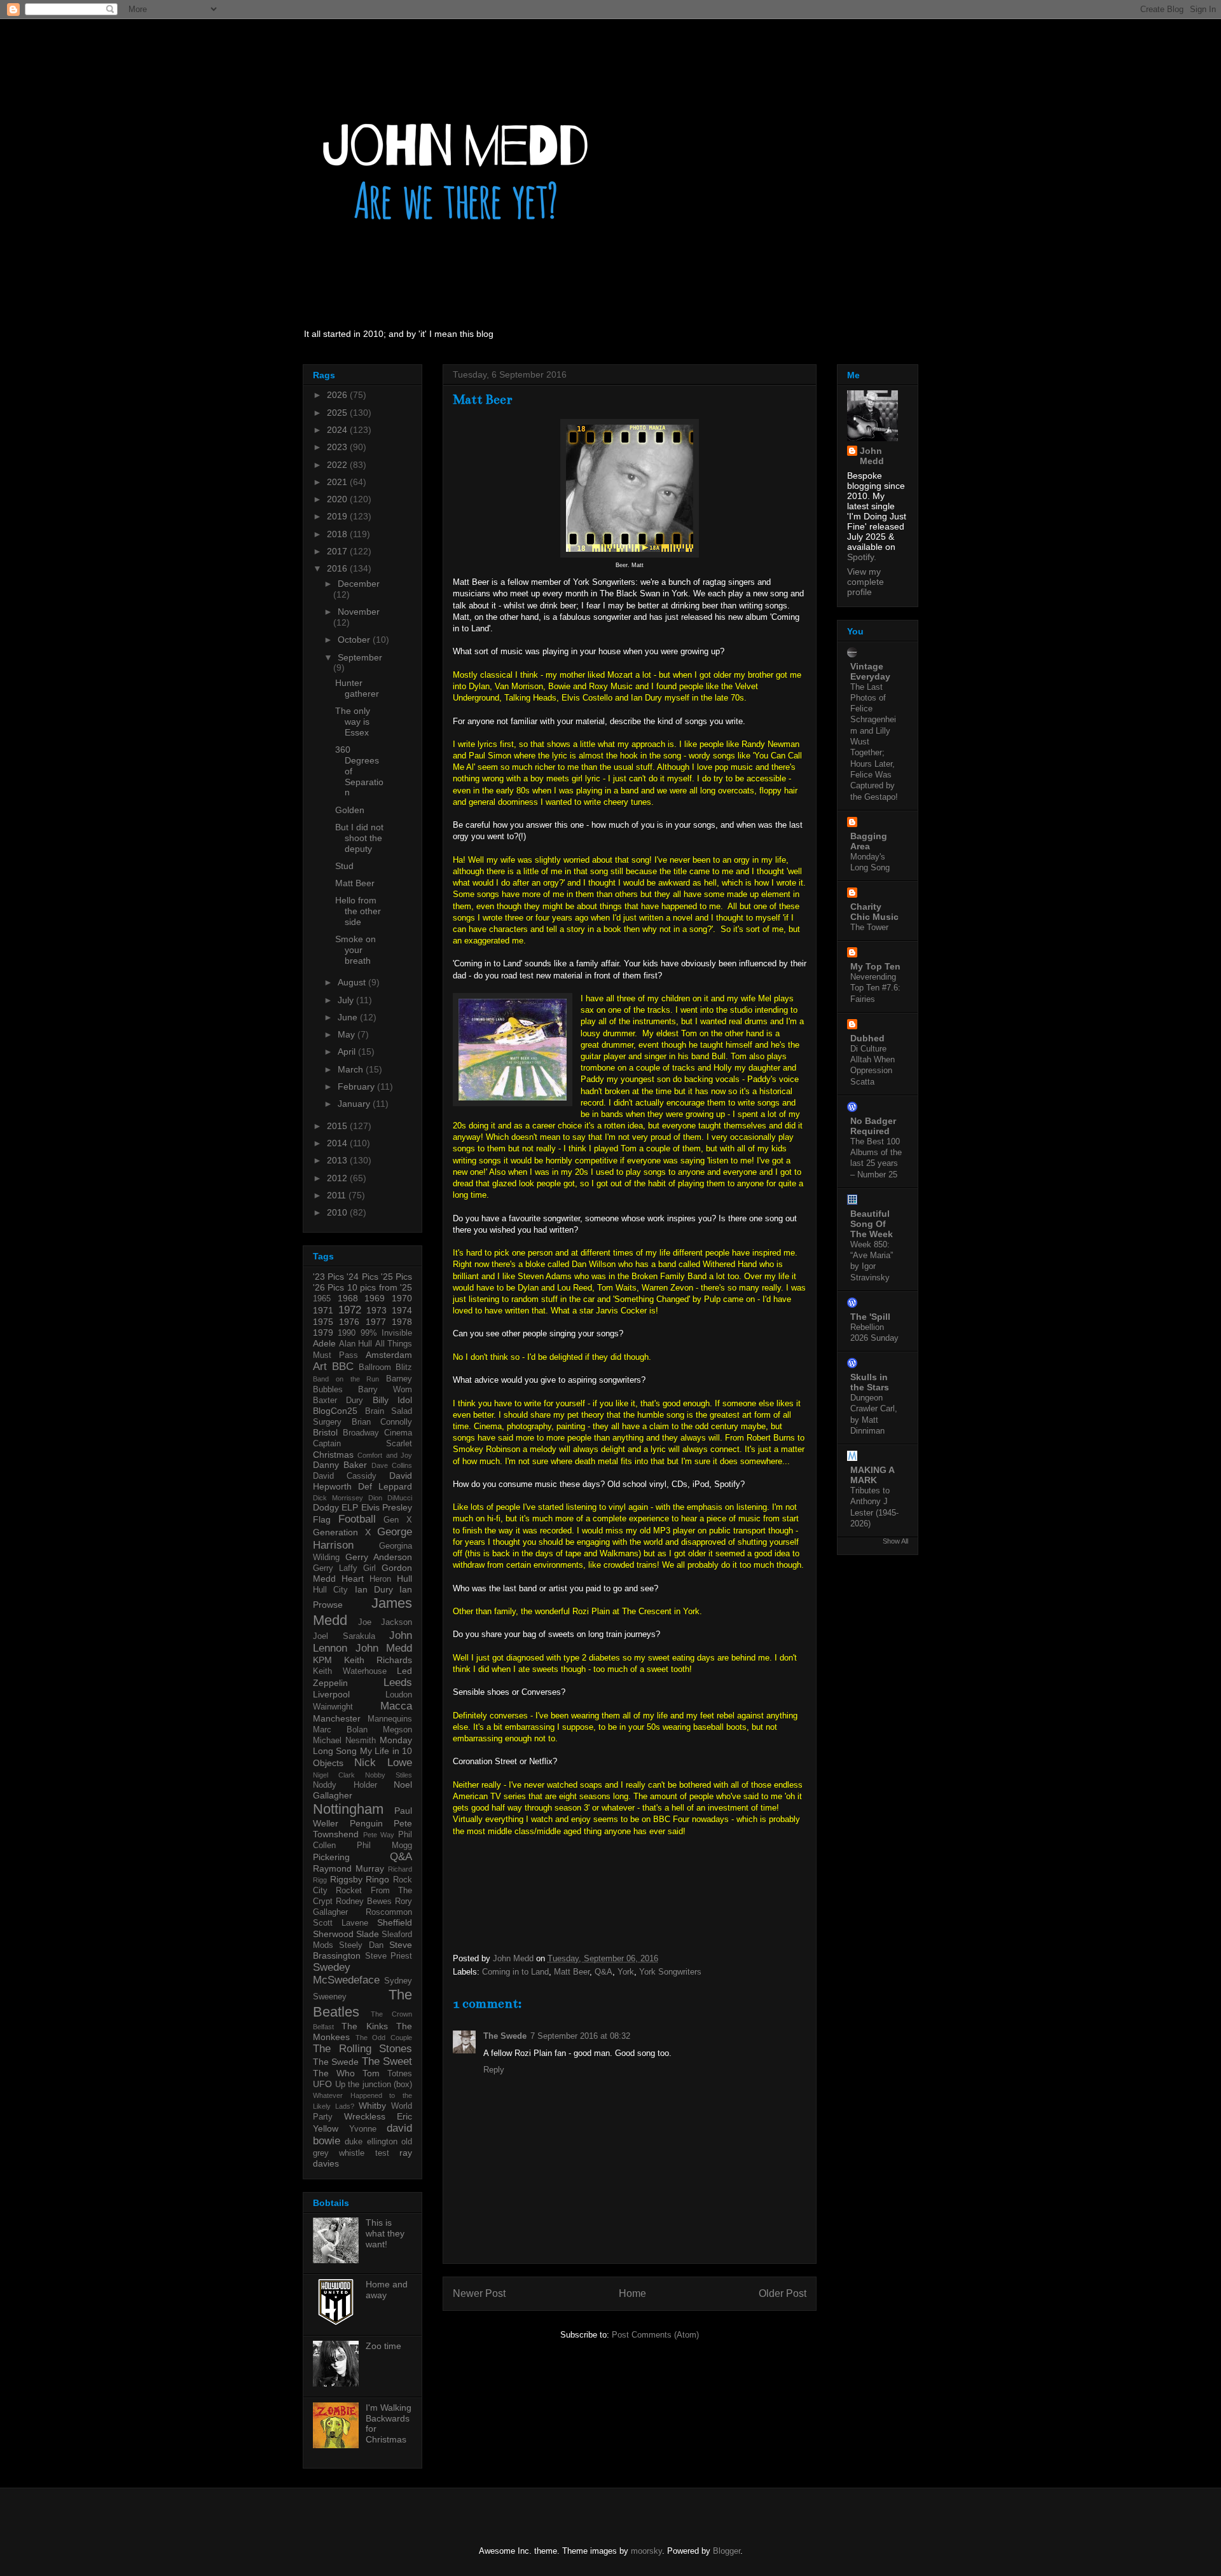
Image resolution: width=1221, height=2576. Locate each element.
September (360, 657)
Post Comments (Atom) (655, 2335)
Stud (344, 866)
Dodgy (326, 1507)
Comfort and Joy (385, 1455)
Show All (895, 1541)
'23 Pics (328, 1277)
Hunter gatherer (357, 688)
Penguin (366, 1823)
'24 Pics (362, 1277)
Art (320, 1367)
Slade (368, 1934)
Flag (322, 1519)
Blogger (727, 2551)
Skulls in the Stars (870, 1382)
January (355, 1104)
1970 (402, 1298)
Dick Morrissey (338, 1498)
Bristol (325, 1432)
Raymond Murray (348, 1868)
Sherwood (333, 1934)
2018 (338, 534)
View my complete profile (866, 582)
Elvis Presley (387, 1507)
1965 (322, 1299)
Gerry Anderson (379, 1557)
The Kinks (364, 2026)
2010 (338, 1212)
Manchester (337, 1718)
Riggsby (346, 1879)
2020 (338, 499)
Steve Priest (389, 1956)
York (626, 1972)
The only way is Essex (353, 722)
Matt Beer (572, 1972)
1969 (375, 1298)
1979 (323, 1333)
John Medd (384, 1648)
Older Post (783, 2293)
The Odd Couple (384, 2038)
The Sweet (387, 2061)
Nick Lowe (383, 1763)
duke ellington (371, 2142)
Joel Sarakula (344, 1636)
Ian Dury (374, 1589)
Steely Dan (361, 1945)
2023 (338, 447)
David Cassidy (345, 1476)
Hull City (330, 1590)
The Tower (869, 927)
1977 (376, 1322)
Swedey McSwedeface (346, 1974)
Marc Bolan (340, 1730)
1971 (323, 1310)
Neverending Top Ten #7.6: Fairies (875, 988)
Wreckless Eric (378, 2116)
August (353, 982)
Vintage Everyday (870, 671)
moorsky (646, 2551)
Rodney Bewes (364, 1901)
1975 (323, 1322)
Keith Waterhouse (350, 1671)
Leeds (398, 1682)
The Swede (505, 2036)
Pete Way (379, 1835)
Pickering (331, 1857)
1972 (350, 1310)
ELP (350, 1507)
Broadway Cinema (377, 1433)
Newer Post (479, 2293)
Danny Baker (340, 1465)
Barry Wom (385, 1390)
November (359, 612)
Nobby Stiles (389, 1775)
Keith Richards (378, 1660)
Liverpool (331, 1694)
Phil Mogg (384, 1846)
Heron (380, 1579)
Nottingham (348, 1809)
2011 (338, 1195)
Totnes (400, 2074)
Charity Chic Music (874, 912)
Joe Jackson (385, 1622)
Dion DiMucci (390, 1498)
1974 (402, 1310)
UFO (322, 2084)
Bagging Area (869, 841)
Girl (369, 1568)
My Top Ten (875, 966)
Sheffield (395, 1922)
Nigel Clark (334, 1775)
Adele (324, 1343)
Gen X (398, 1520)
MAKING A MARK (872, 1475)
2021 (338, 482)
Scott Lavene (341, 1923)
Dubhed (867, 1038)
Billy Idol (392, 1400)
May (348, 1034)
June (349, 1017)
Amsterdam (389, 1355)
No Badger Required (873, 1126)
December (359, 584)
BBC (343, 1367)
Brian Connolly (382, 1422)
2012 (338, 1178)
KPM (322, 1660)
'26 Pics (328, 1287)
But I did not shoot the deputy (359, 838)
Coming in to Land (515, 1972)
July (347, 1000)
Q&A (604, 1972)
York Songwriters (670, 1972)
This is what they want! (385, 2233)
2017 (338, 551)
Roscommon (389, 1912)
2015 (338, 1126)
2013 (338, 1160)
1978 (402, 1322)
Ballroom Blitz (385, 1367)
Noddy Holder (345, 1785)
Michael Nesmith (344, 1741)
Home (632, 2293)
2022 (338, 465)
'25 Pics (397, 1277)
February (357, 1086)
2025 (338, 413)
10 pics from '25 (380, 1287)
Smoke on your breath (355, 950)
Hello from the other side (358, 911)
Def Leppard (385, 1486)
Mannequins (390, 1719)
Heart (353, 1579)
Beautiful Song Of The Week (872, 1224)
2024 (338, 430)
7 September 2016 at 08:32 (580, 2036)
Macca (396, 1706)
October (355, 640)
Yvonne (363, 2129)
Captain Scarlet (362, 1444)
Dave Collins (392, 1465)
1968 (348, 1298)
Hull (404, 1579)
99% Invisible (386, 1333)
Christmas (333, 1455)
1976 (349, 1322)
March (352, 1069)
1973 (376, 1310)
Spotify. (862, 557)
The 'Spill (870, 1317)
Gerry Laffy (335, 1568)
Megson (397, 1730)
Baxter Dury (338, 1401)
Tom (371, 2073)
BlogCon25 (335, 1411)
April (348, 1052)
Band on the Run (346, 1379)
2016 (338, 568)
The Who (334, 2073)
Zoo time (383, 2346)
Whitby (372, 2106)
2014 (338, 1143)
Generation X (342, 1532)
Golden (350, 810)
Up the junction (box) (374, 2085)
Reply (494, 2070)
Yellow (326, 2128)
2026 (338, 395)
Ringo (377, 1879)
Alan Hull (356, 1344)
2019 (338, 516)
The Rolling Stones (362, 2049)
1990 (347, 1333)
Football (357, 1519)
